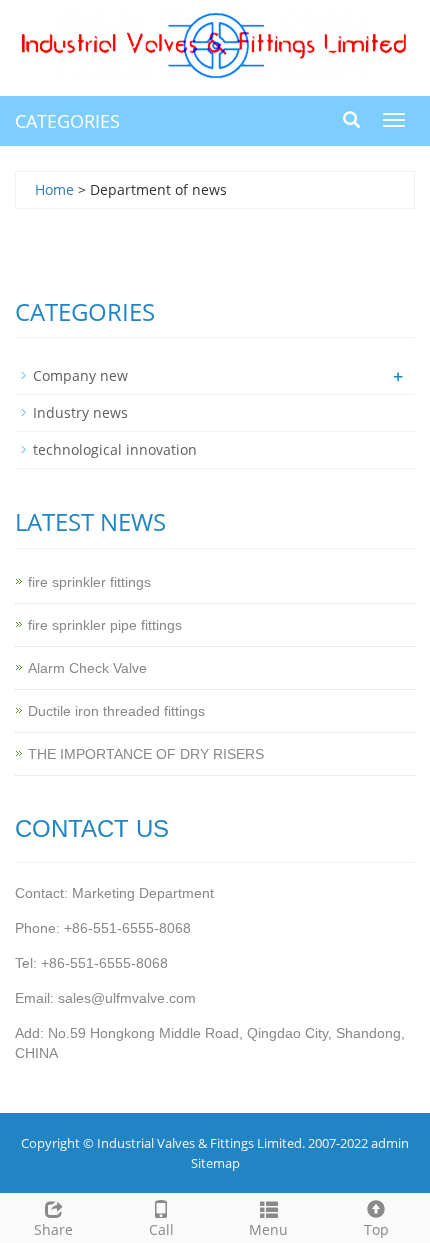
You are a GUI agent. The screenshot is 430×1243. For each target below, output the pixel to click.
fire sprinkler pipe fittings (105, 625)
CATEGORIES (67, 121)
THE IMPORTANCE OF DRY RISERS (146, 754)
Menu (268, 1229)
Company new (80, 375)
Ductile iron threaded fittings (116, 711)
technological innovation (115, 449)
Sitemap (215, 1163)
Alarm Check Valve (87, 668)
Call (161, 1229)
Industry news (80, 412)
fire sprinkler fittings (89, 582)
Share (53, 1229)
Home (54, 189)
